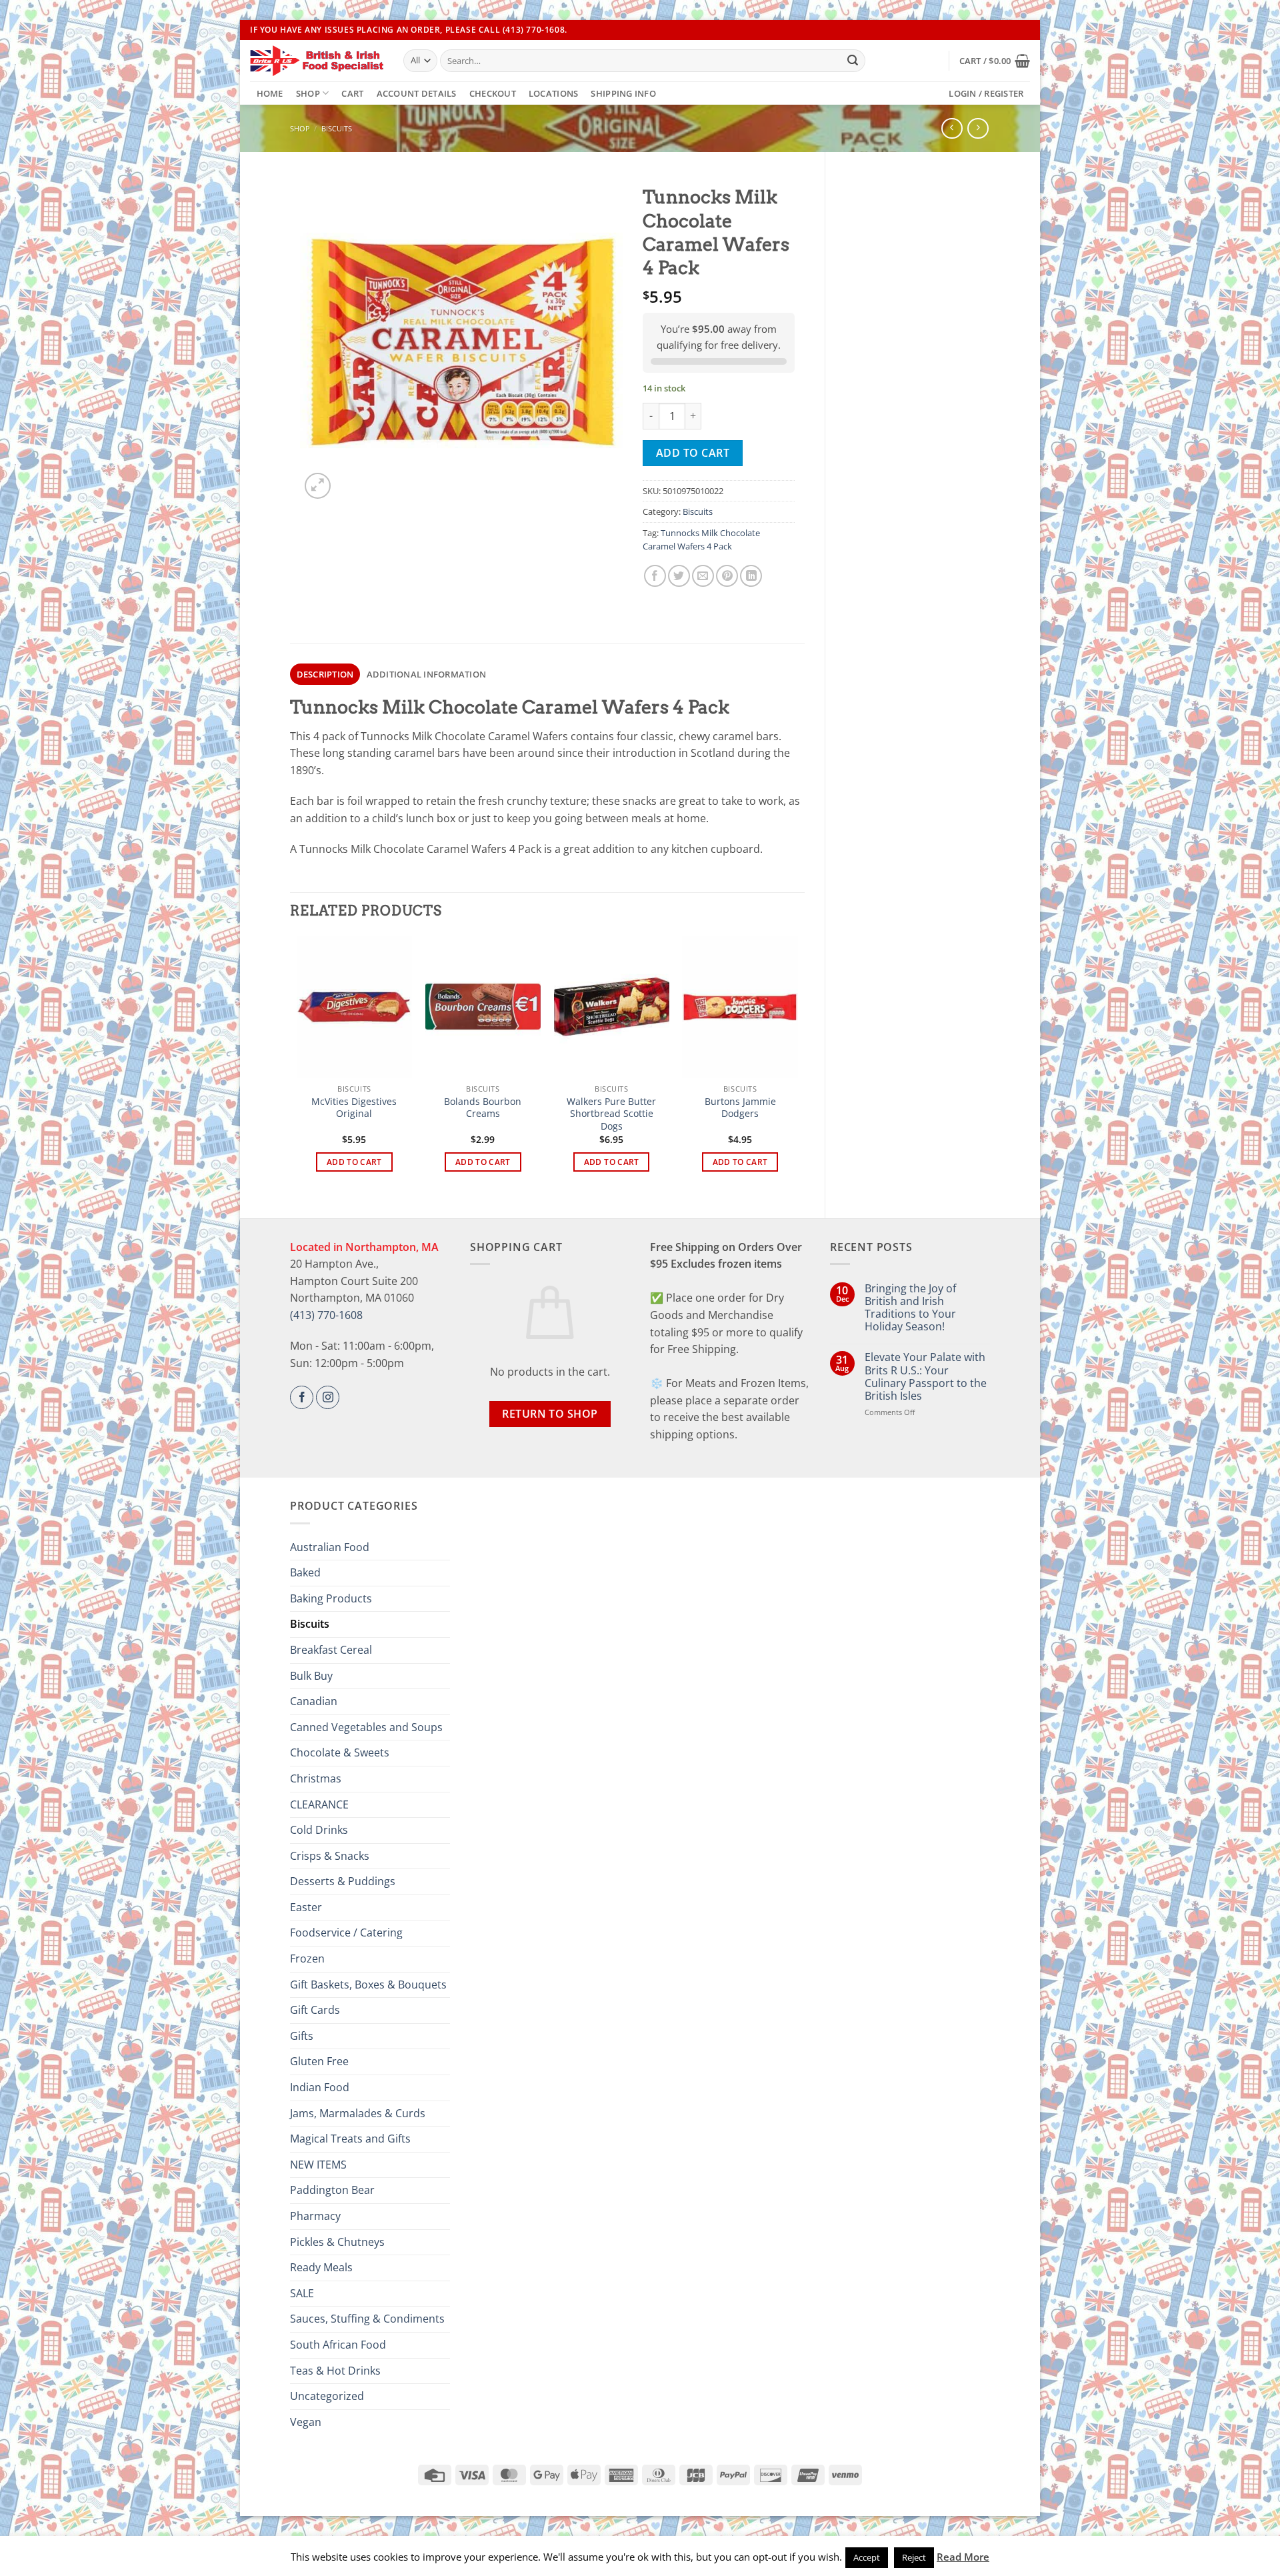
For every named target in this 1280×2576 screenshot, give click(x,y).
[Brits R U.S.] (317, 61)
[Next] (797, 1066)
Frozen (307, 1959)
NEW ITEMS (318, 2165)
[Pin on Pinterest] (727, 576)
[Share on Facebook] (655, 576)
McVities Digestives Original (354, 1108)
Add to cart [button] (354, 1162)
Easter (306, 1907)
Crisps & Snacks (330, 1856)
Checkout (493, 93)
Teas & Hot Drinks (335, 2371)
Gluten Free (319, 2061)
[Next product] (952, 128)
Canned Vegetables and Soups (366, 1727)
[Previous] (297, 1066)
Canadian (314, 1701)
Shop (308, 93)
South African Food (338, 2345)
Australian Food (330, 1547)
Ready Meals (321, 2267)
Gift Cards (315, 2010)
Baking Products (331, 1598)
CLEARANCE (319, 1804)
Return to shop (550, 1414)
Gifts (302, 2036)
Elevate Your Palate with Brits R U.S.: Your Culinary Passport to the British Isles (926, 1377)
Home (270, 93)
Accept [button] (867, 2557)
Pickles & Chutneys (337, 2242)
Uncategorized (327, 2396)
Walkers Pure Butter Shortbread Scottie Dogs (611, 1114)
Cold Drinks (319, 1830)
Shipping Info (623, 93)
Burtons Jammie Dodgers (740, 1108)
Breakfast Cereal (331, 1650)
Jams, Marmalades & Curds (358, 2113)
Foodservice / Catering (346, 1933)
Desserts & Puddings (343, 1881)
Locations (553, 93)
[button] (995, 61)
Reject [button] (914, 2557)
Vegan (306, 2422)
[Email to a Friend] (703, 576)
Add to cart (693, 453)
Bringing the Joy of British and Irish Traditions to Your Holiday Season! (910, 1308)
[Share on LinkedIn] (751, 576)
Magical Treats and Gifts (350, 2139)
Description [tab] (325, 674)
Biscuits (337, 128)
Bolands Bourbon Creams (483, 1108)
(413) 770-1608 (326, 1315)
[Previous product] (978, 128)
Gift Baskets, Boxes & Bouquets (368, 1985)
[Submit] (853, 61)
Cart (352, 93)
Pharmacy (315, 2216)
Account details (417, 93)
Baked (305, 1572)
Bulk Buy (311, 1676)
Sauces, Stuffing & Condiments (367, 2319)
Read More (963, 2557)
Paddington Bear (332, 2190)
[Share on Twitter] (679, 576)
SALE (302, 2293)
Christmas (316, 1778)
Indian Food (320, 2087)
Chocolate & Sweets (340, 1752)
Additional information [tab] (427, 674)
